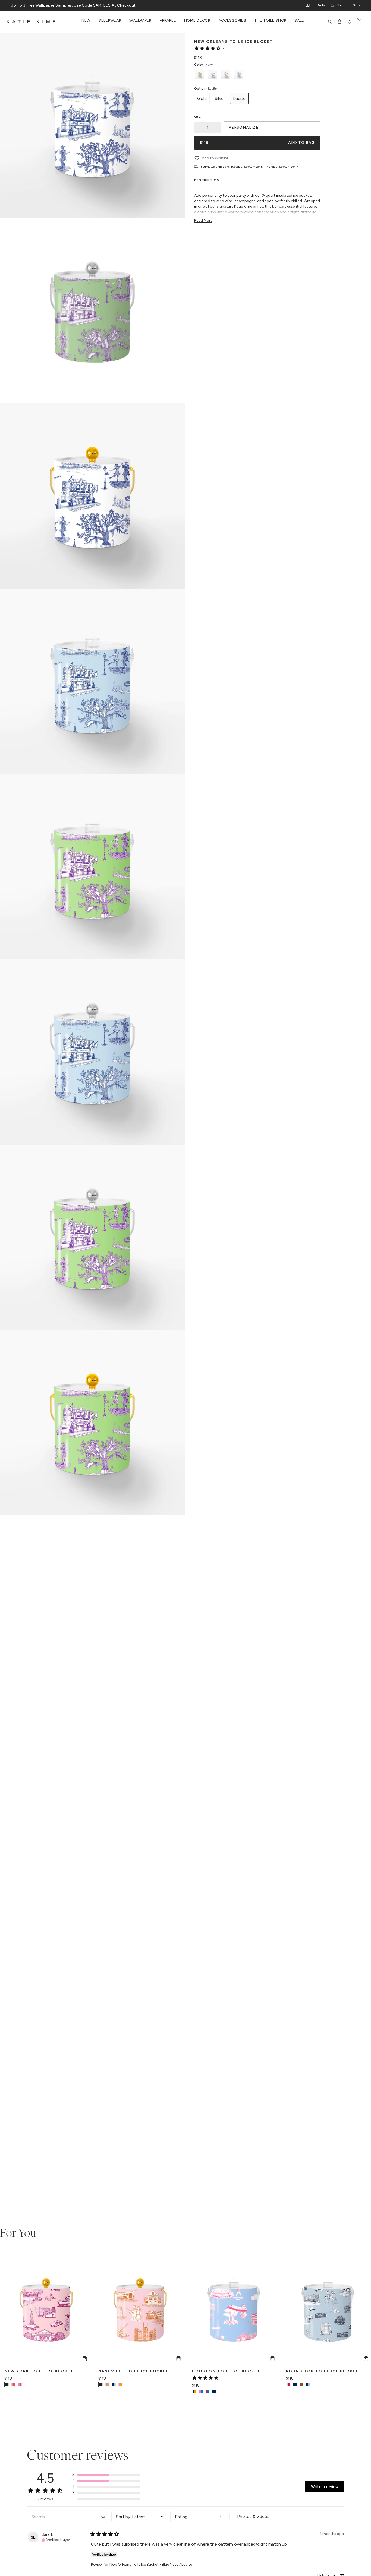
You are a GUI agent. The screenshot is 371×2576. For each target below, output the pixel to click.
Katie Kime (32, 22)
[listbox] (257, 75)
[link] (210, 48)
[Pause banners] (8, 5)
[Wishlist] (350, 22)
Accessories (232, 21)
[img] (56, 2539)
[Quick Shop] (85, 2359)
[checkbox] (257, 2517)
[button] (106, 2475)
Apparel (168, 21)
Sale (299, 21)
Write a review (325, 2487)
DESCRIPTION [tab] (207, 180)
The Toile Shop (270, 21)
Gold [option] (202, 98)
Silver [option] (220, 98)
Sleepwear (110, 21)
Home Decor (197, 21)
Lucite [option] (239, 98)
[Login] (340, 22)
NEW (86, 21)
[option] (200, 75)
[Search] (330, 22)
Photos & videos (253, 2516)
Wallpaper (140, 21)
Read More (203, 220)
